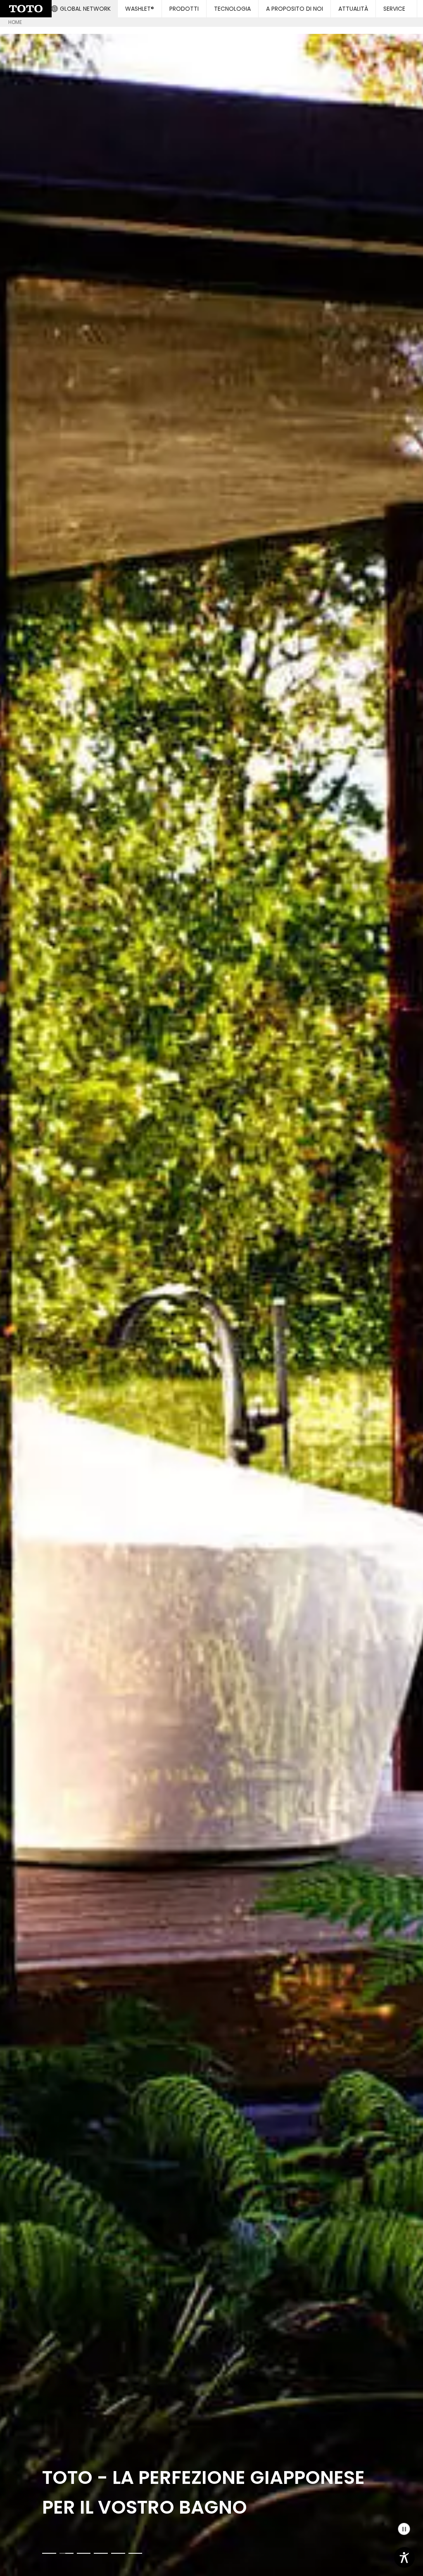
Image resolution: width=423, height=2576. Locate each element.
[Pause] (404, 2529)
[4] (101, 2553)
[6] (135, 2553)
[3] (84, 2553)
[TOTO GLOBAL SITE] (26, 9)
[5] (118, 2553)
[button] (81, 9)
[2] (67, 2553)
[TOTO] (211, 1305)
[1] (49, 2553)
